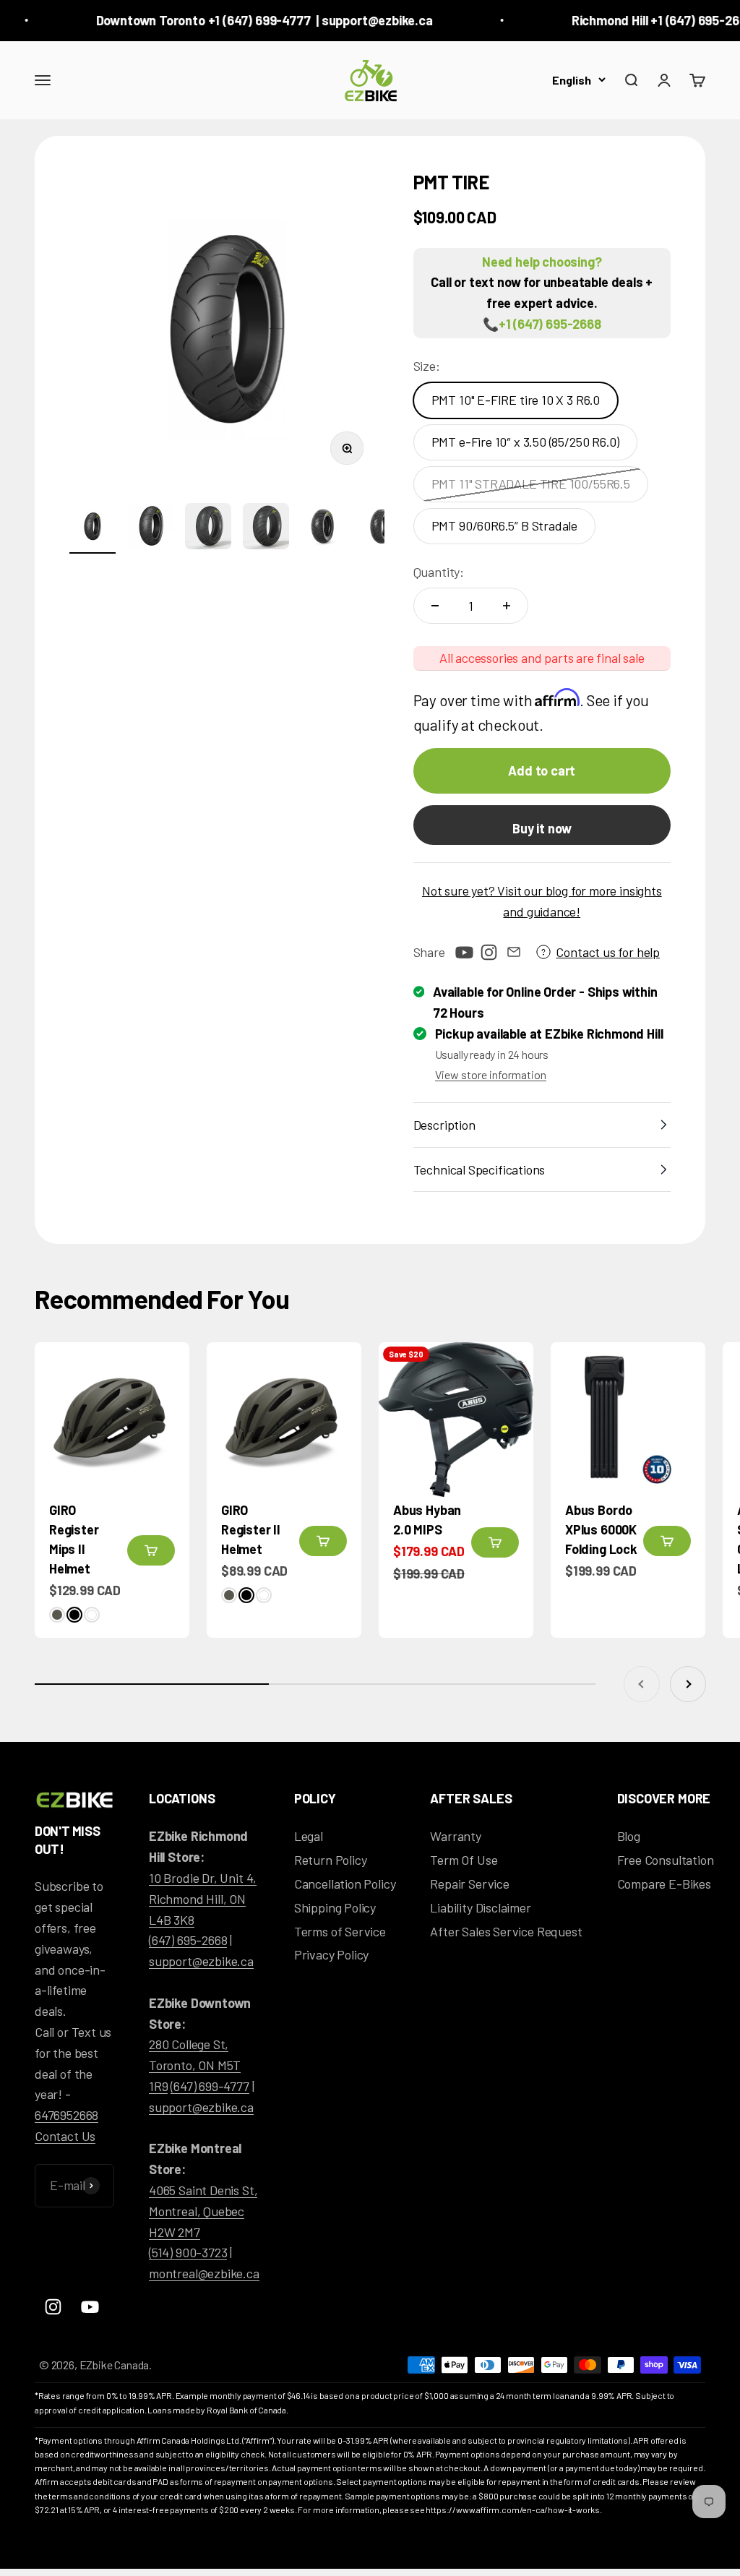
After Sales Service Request (506, 1931)
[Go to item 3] (208, 528)
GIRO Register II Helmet (251, 1529)
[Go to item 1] (92, 528)
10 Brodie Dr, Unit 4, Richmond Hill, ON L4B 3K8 (203, 1899)
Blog (629, 1836)
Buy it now (542, 828)
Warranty (456, 1836)
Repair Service (469, 1884)
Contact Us (65, 2136)
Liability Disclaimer (480, 1907)
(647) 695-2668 (188, 1940)
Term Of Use (464, 1860)
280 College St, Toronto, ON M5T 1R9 (195, 2065)
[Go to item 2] (150, 528)
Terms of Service (340, 1931)
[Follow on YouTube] (465, 952)
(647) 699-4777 (210, 2086)
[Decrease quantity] (435, 606)
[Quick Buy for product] (151, 1550)
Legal (309, 1836)
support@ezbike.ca (201, 1961)
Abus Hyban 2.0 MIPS (427, 1520)
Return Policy (331, 1860)
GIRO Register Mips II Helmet (74, 1539)
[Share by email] (514, 952)
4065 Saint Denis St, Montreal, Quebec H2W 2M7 (203, 2211)
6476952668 (66, 2115)
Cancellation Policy (345, 1884)
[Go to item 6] (382, 528)
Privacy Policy (331, 1954)
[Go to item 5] (324, 528)
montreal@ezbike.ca (204, 2273)
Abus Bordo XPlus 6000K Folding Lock (601, 1529)
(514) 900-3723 (188, 2252)
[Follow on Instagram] (489, 952)
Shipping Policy (335, 1907)
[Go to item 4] (266, 528)
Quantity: (439, 572)
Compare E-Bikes (664, 1884)
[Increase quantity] (507, 606)
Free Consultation (666, 1860)
